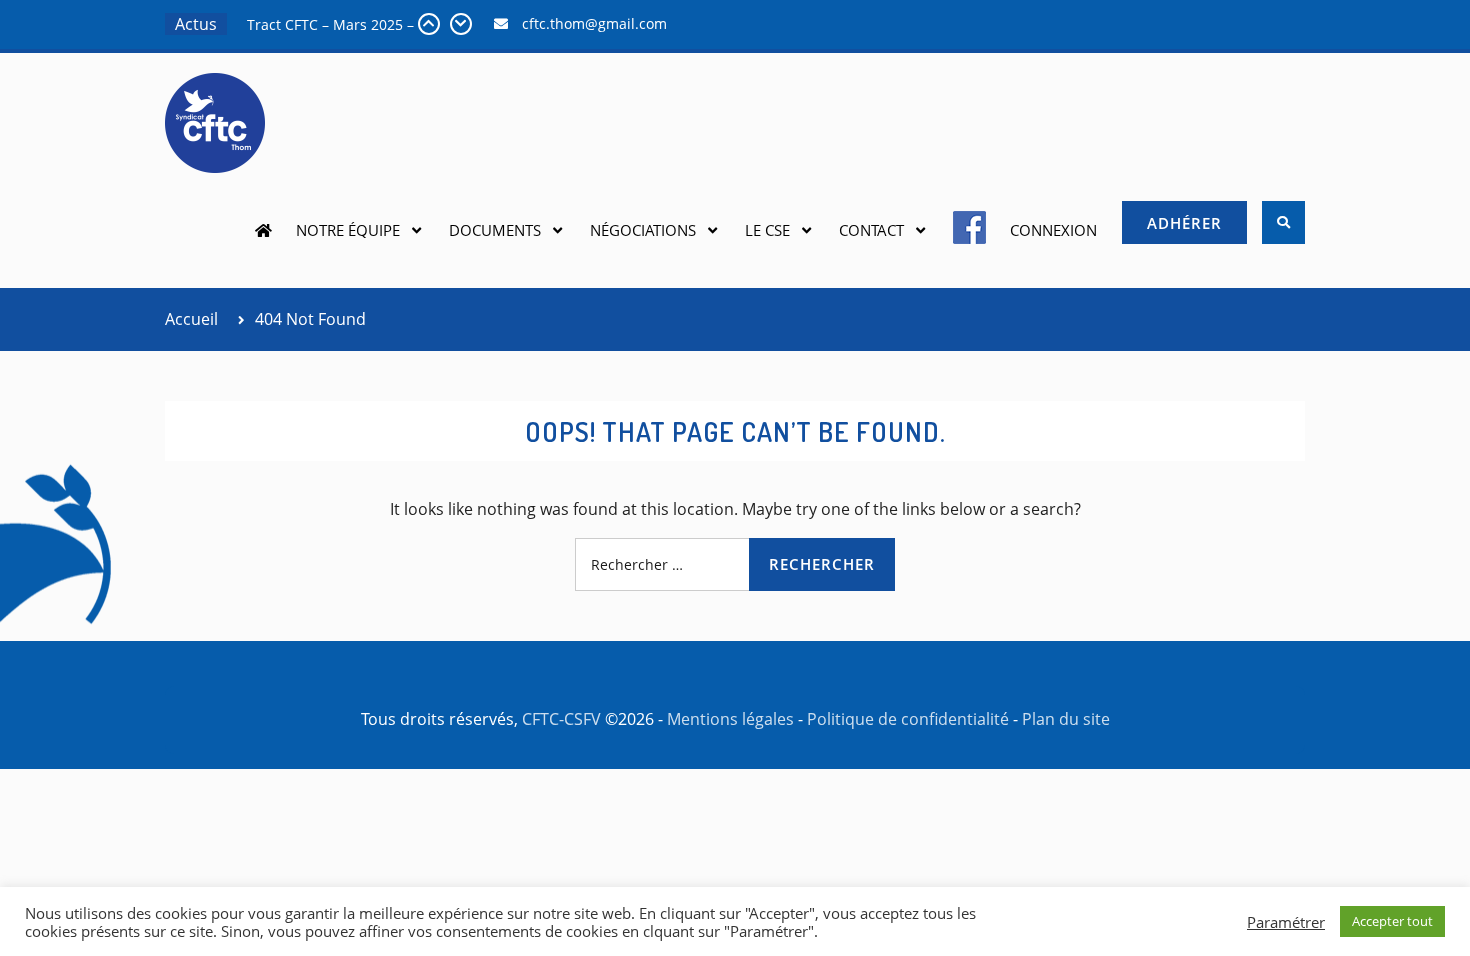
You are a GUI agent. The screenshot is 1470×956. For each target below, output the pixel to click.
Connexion (1053, 230)
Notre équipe (348, 230)
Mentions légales (730, 719)
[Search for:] (735, 564)
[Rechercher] (1283, 222)
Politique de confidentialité (908, 719)
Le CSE (767, 230)
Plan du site (1066, 719)
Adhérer (1184, 223)
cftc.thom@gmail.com (594, 23)
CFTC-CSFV (561, 719)
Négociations (643, 230)
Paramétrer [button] (1286, 922)
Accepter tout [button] (1392, 921)
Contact (871, 230)
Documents (495, 230)
